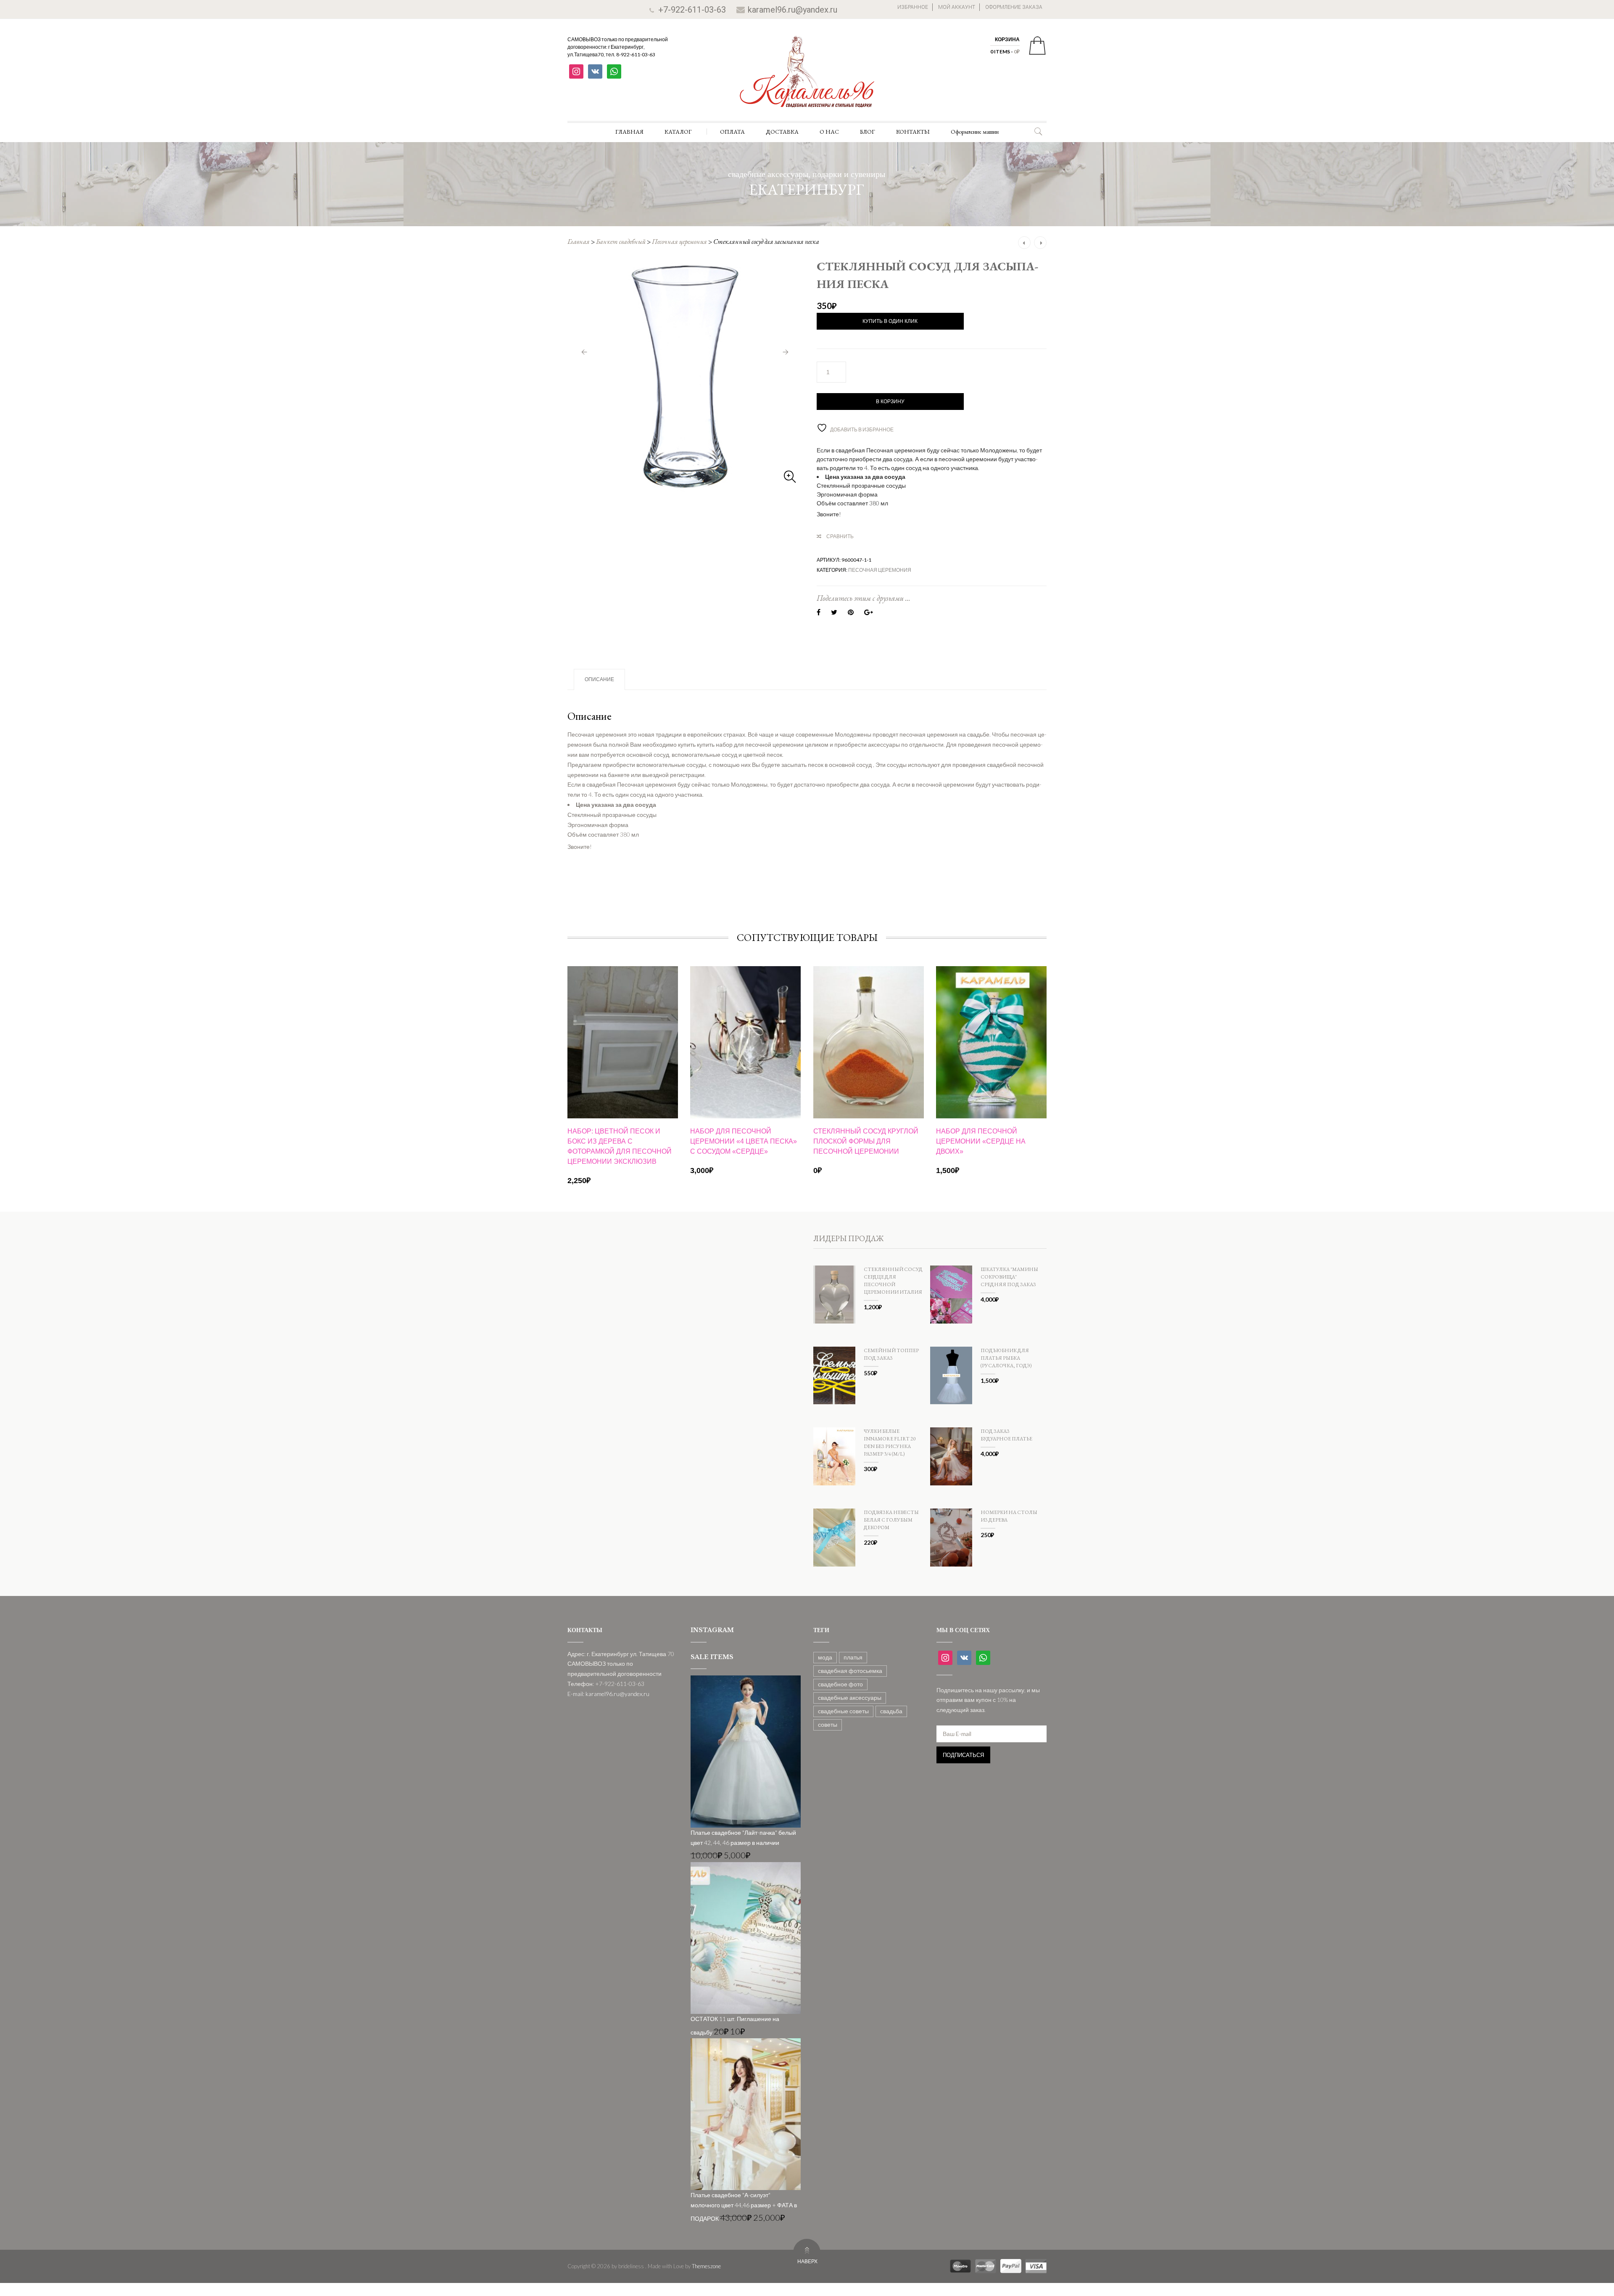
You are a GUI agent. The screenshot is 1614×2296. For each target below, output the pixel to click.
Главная (579, 242)
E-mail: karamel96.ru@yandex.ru (608, 1694)
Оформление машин (975, 132)
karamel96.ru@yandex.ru (792, 10)
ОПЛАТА (732, 132)
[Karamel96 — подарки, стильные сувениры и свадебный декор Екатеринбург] (807, 78)
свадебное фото (840, 1684)
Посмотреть (622, 996)
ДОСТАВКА (782, 132)
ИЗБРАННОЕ (913, 7)
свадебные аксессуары (850, 1698)
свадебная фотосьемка (850, 1671)
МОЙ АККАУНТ (957, 7)
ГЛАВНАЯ (629, 132)
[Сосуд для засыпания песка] (685, 375)
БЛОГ (868, 132)
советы (828, 1724)
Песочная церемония (679, 242)
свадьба (891, 1711)
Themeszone (706, 2266)
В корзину (890, 402)
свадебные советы (843, 1711)
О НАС (829, 132)
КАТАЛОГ (678, 132)
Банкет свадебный (621, 242)
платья (853, 1657)
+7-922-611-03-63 (692, 10)
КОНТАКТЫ (913, 132)
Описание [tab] (599, 679)
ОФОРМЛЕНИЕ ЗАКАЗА (1014, 7)
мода (825, 1657)
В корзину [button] (623, 1106)
